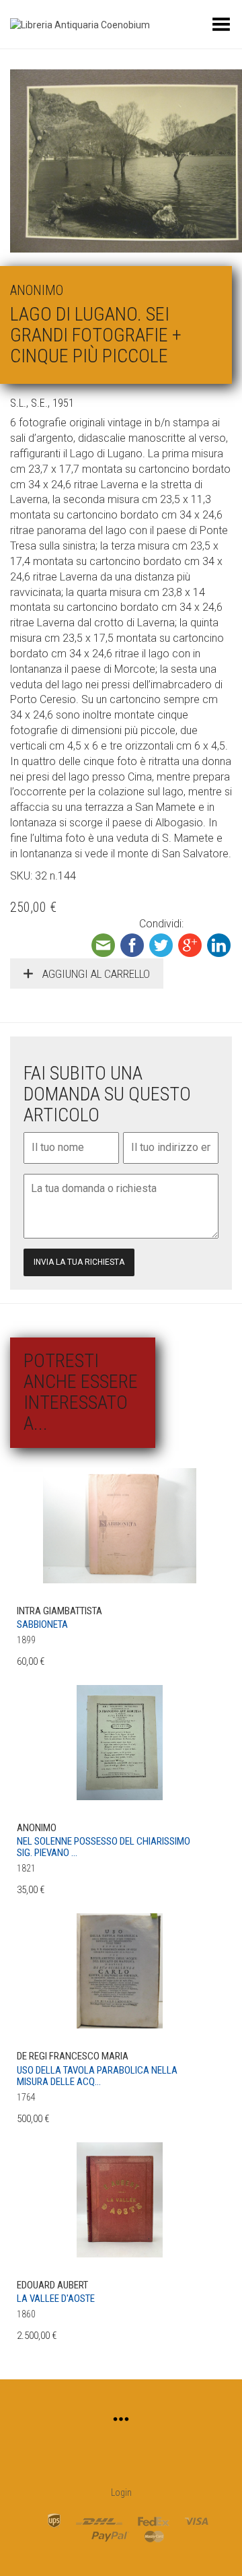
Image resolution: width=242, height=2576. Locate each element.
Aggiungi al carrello (95, 974)
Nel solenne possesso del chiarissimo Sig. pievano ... (104, 1847)
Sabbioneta (42, 1624)
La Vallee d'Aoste (56, 2299)
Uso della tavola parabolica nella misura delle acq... (97, 2076)
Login (121, 2492)
